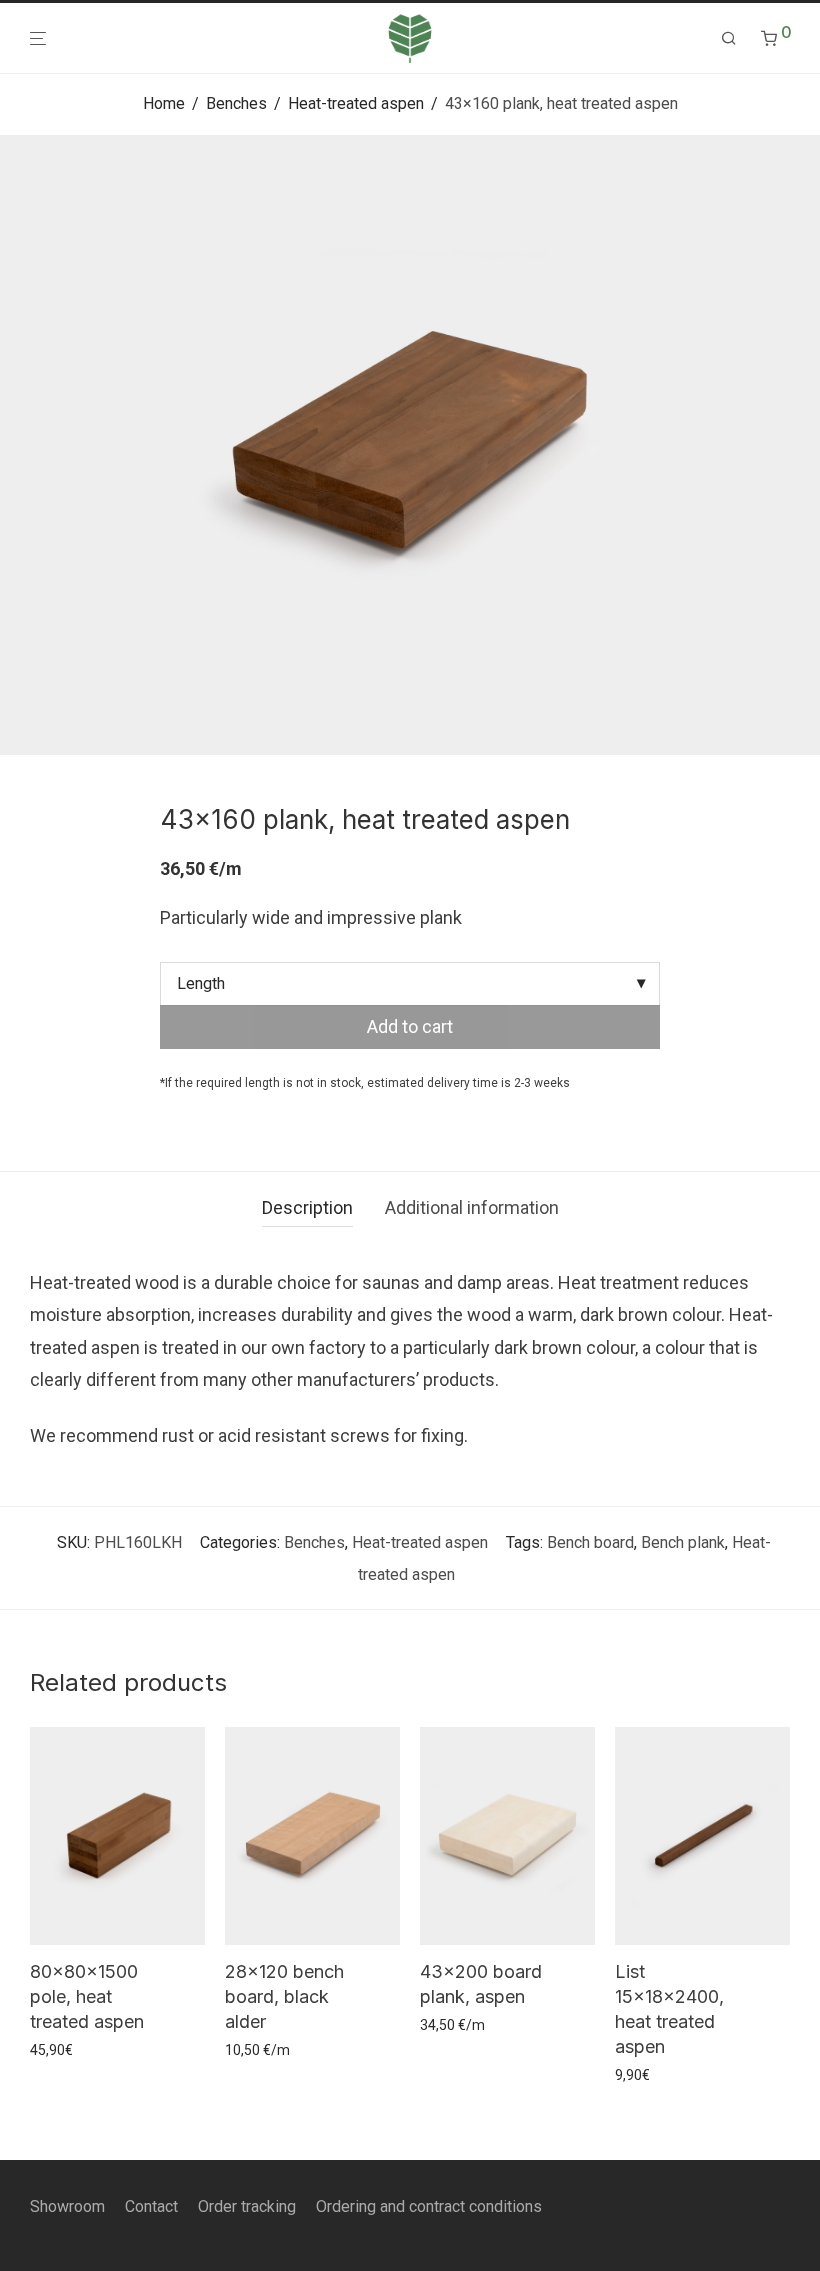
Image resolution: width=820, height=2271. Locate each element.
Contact (151, 2206)
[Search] (729, 38)
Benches (236, 103)
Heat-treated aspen (356, 103)
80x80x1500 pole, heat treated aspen (87, 1996)
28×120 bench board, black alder (284, 1996)
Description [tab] (307, 1207)
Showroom (67, 2206)
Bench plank (683, 1542)
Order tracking (247, 2206)
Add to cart (410, 1026)
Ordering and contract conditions (429, 2206)
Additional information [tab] (472, 1207)
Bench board (590, 1542)
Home (164, 103)
